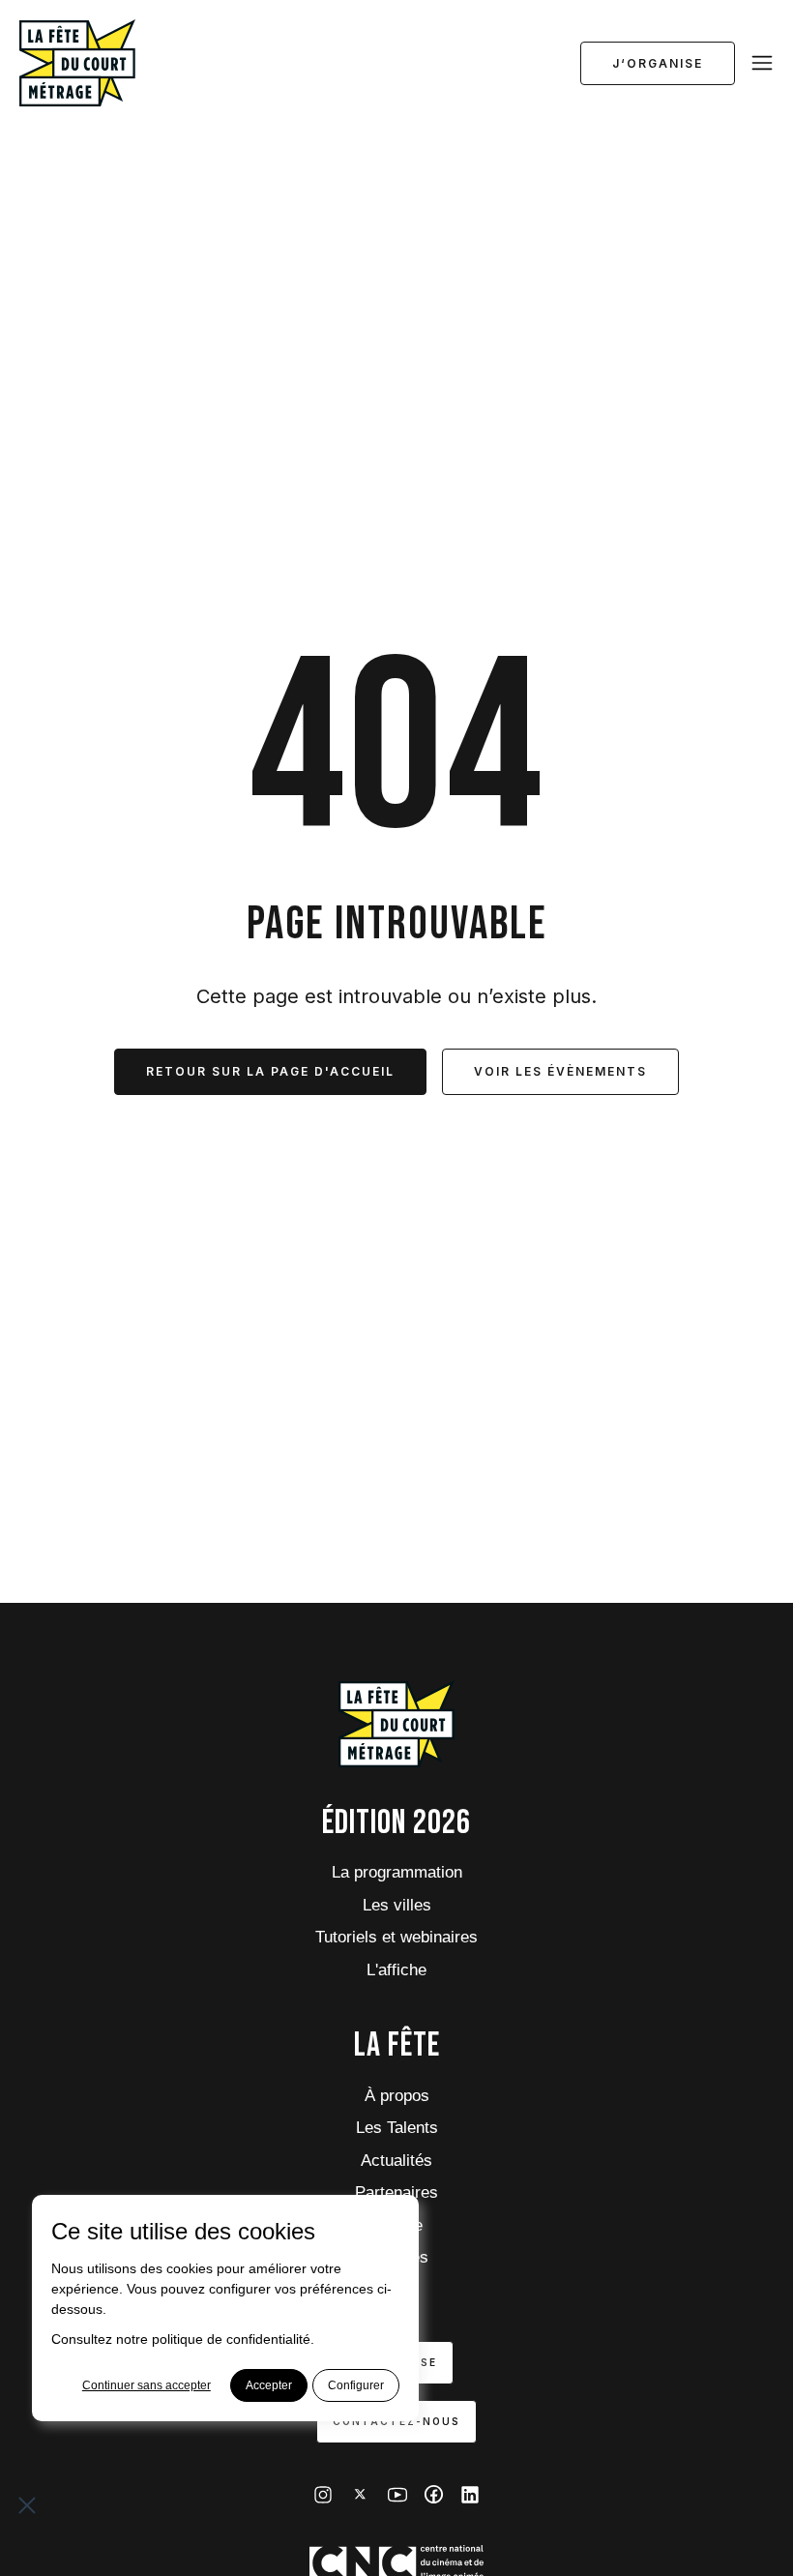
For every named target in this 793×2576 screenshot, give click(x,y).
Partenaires (396, 2192)
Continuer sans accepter (147, 2385)
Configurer (356, 2385)
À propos (397, 2096)
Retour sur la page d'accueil (270, 1071)
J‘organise (658, 63)
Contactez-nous (396, 2421)
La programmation (397, 1872)
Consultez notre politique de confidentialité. (183, 2339)
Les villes (397, 1905)
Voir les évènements (560, 1071)
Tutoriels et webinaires (396, 1937)
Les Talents (397, 2128)
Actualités (396, 2161)
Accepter (269, 2385)
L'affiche (396, 1970)
